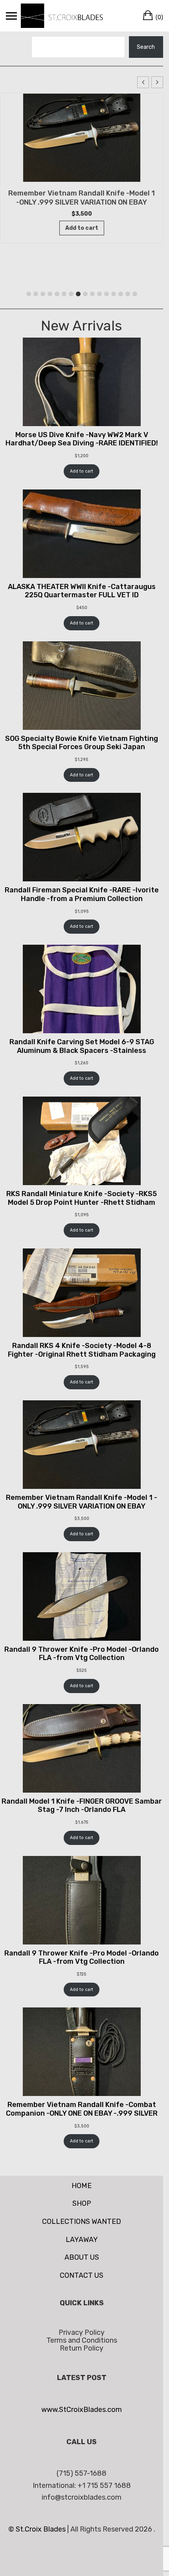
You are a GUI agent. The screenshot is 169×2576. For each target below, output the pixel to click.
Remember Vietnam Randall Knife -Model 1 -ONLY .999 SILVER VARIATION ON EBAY (82, 198)
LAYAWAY (82, 2240)
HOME (82, 2186)
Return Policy (82, 2348)
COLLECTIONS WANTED (82, 2221)
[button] (157, 82)
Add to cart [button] (82, 228)
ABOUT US (82, 2257)
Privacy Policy (82, 2332)
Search (146, 47)
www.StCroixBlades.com (82, 2410)
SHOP (82, 2203)
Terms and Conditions (82, 2340)
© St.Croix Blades (38, 2529)
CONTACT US (82, 2275)
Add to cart (82, 471)
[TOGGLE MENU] (11, 16)
